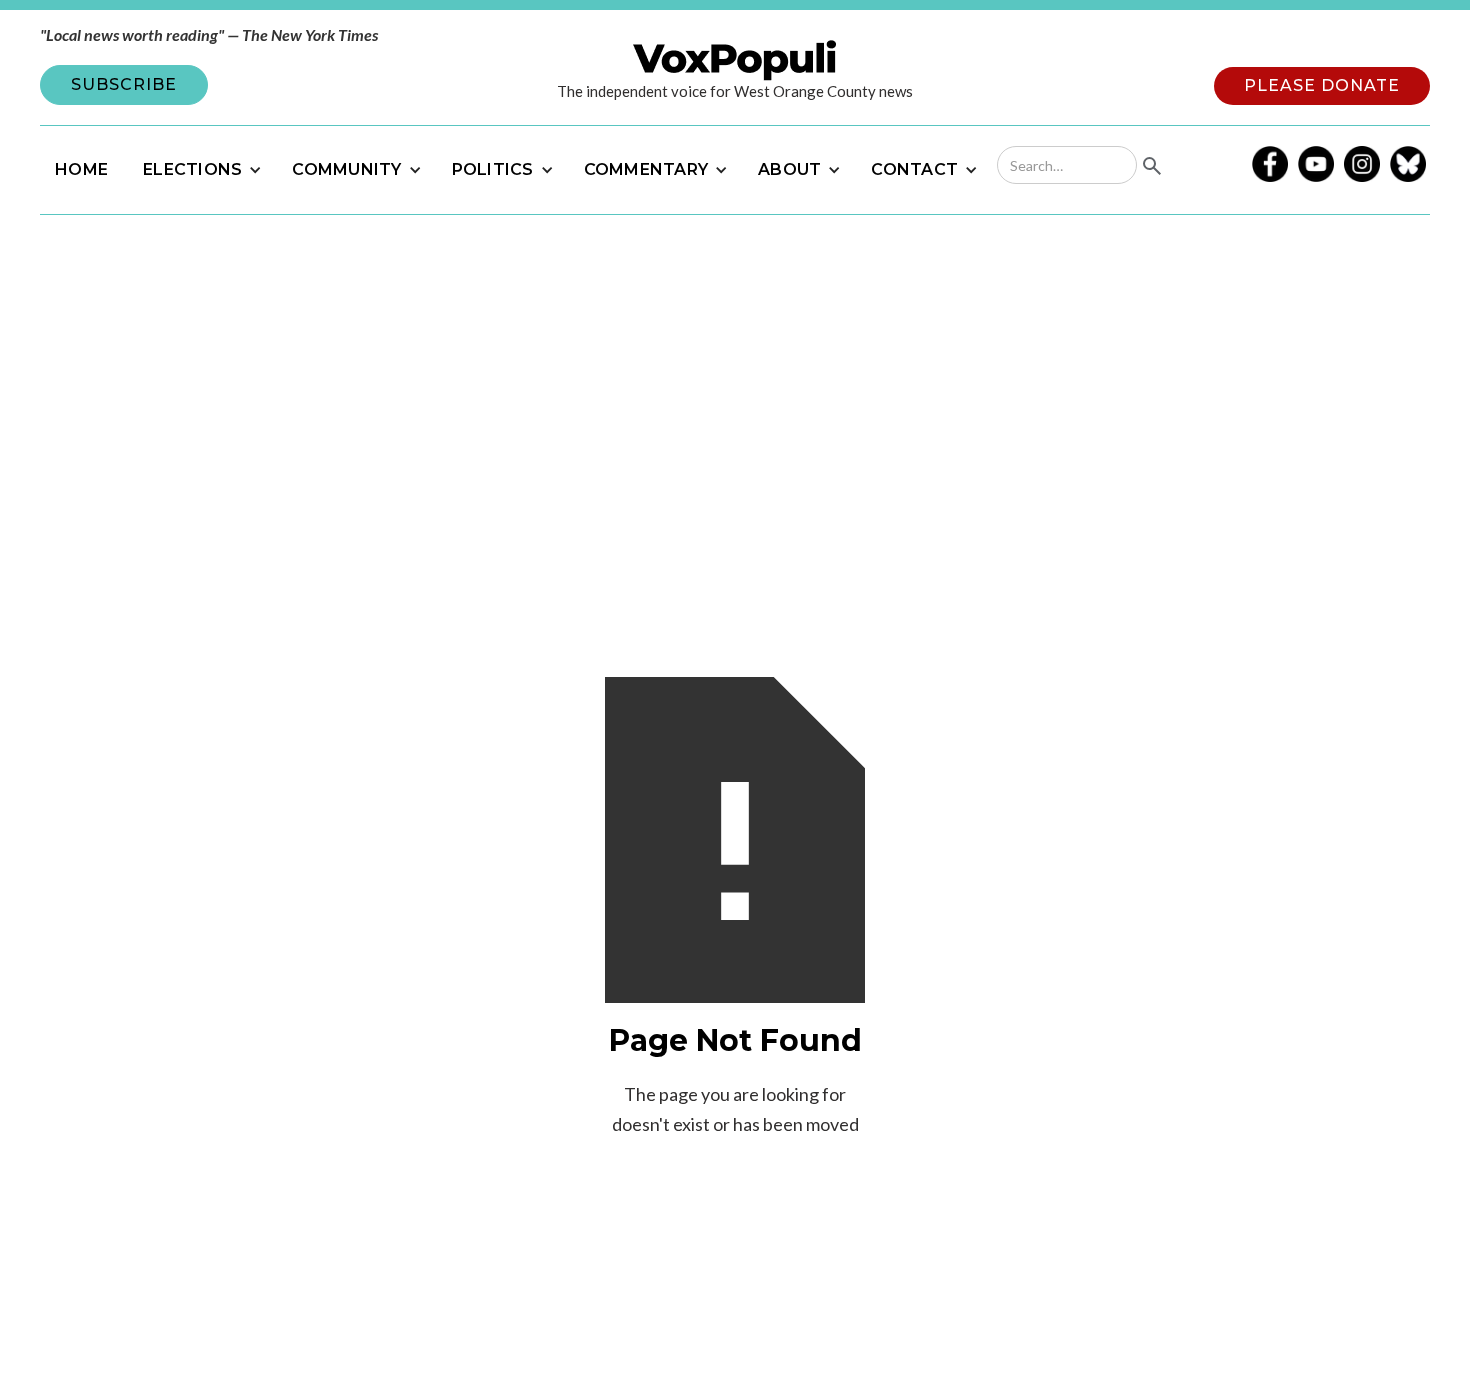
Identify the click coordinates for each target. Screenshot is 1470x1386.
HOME (81, 169)
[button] (200, 170)
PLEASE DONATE (1322, 85)
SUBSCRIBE (124, 84)
